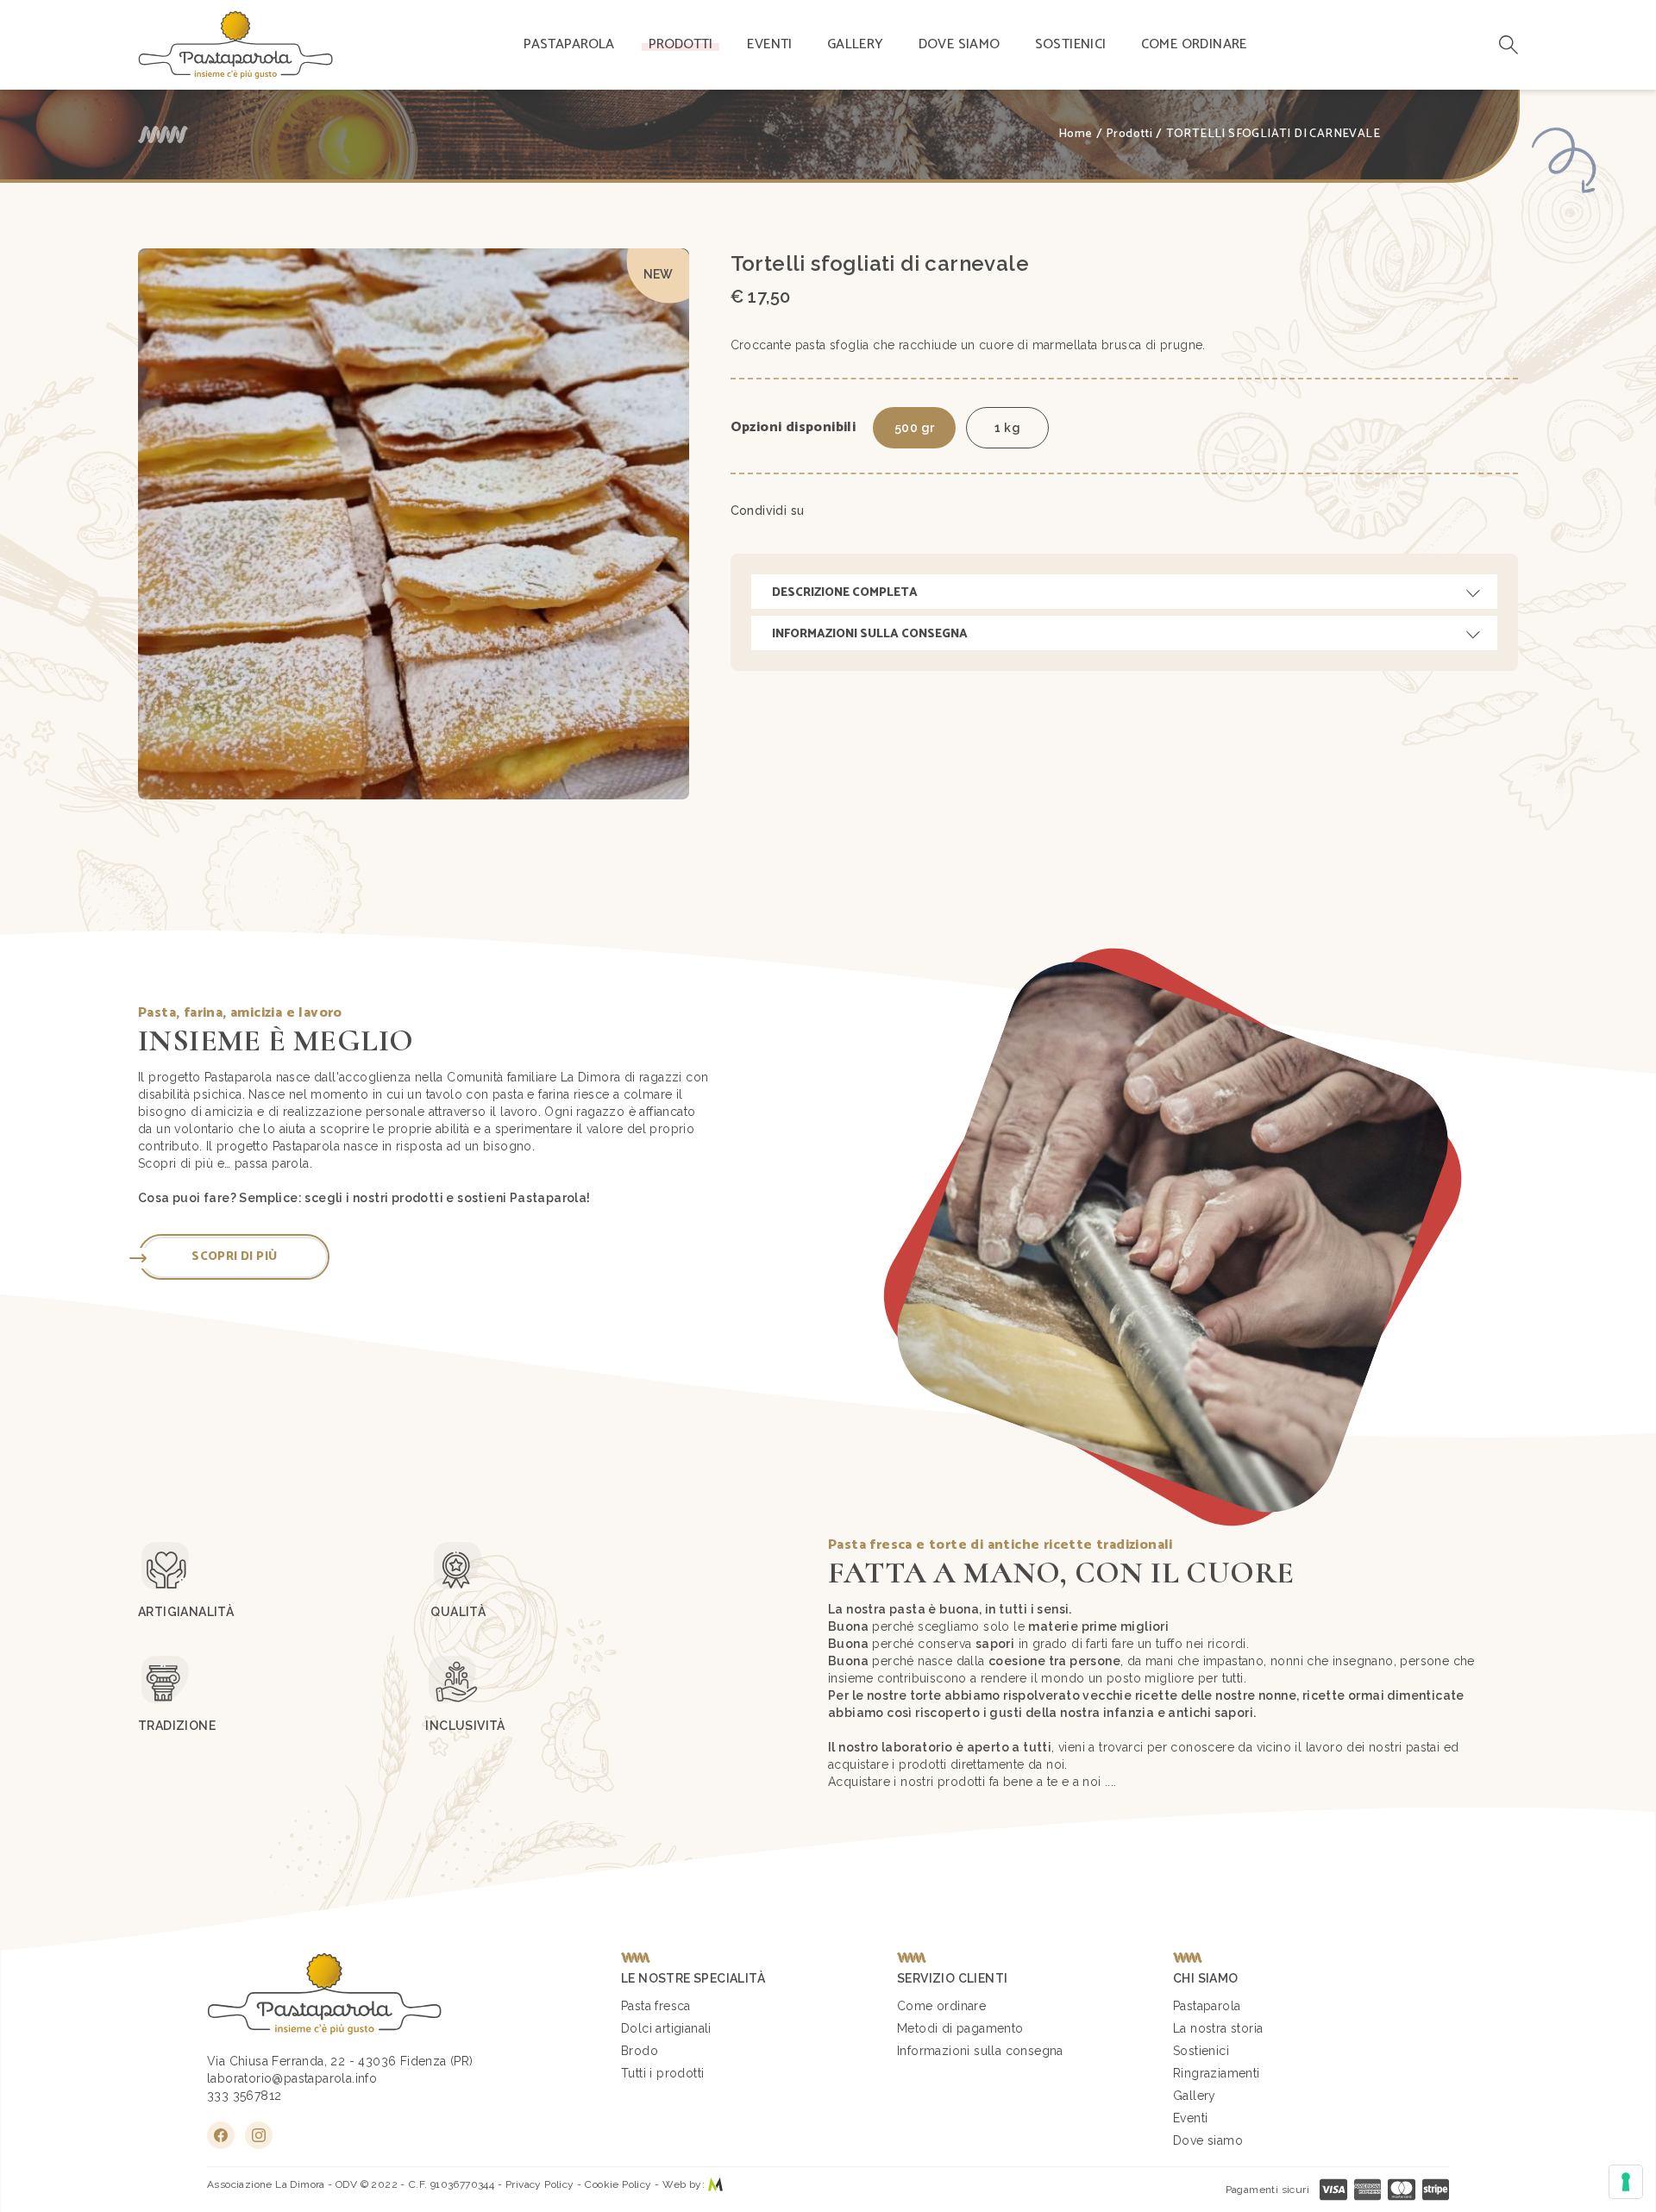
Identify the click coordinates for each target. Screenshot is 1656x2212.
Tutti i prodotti (662, 2073)
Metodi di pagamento (960, 2028)
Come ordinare (1194, 44)
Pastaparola (569, 44)
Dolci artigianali (666, 2028)
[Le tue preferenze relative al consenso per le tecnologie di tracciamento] (1626, 2182)
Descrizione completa (845, 593)
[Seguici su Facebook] (221, 2135)
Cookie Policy (618, 2184)
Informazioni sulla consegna (870, 634)
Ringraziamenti (1217, 2073)
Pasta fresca (656, 2006)
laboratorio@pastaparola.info (292, 2078)
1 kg (1007, 428)
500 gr (914, 428)
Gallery (856, 44)
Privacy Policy (540, 2184)
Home (1076, 135)
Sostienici (1071, 44)
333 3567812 (244, 2096)
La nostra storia (1218, 2028)
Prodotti (681, 44)
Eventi (769, 44)
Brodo (640, 2051)
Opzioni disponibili (793, 428)
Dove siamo (960, 44)
